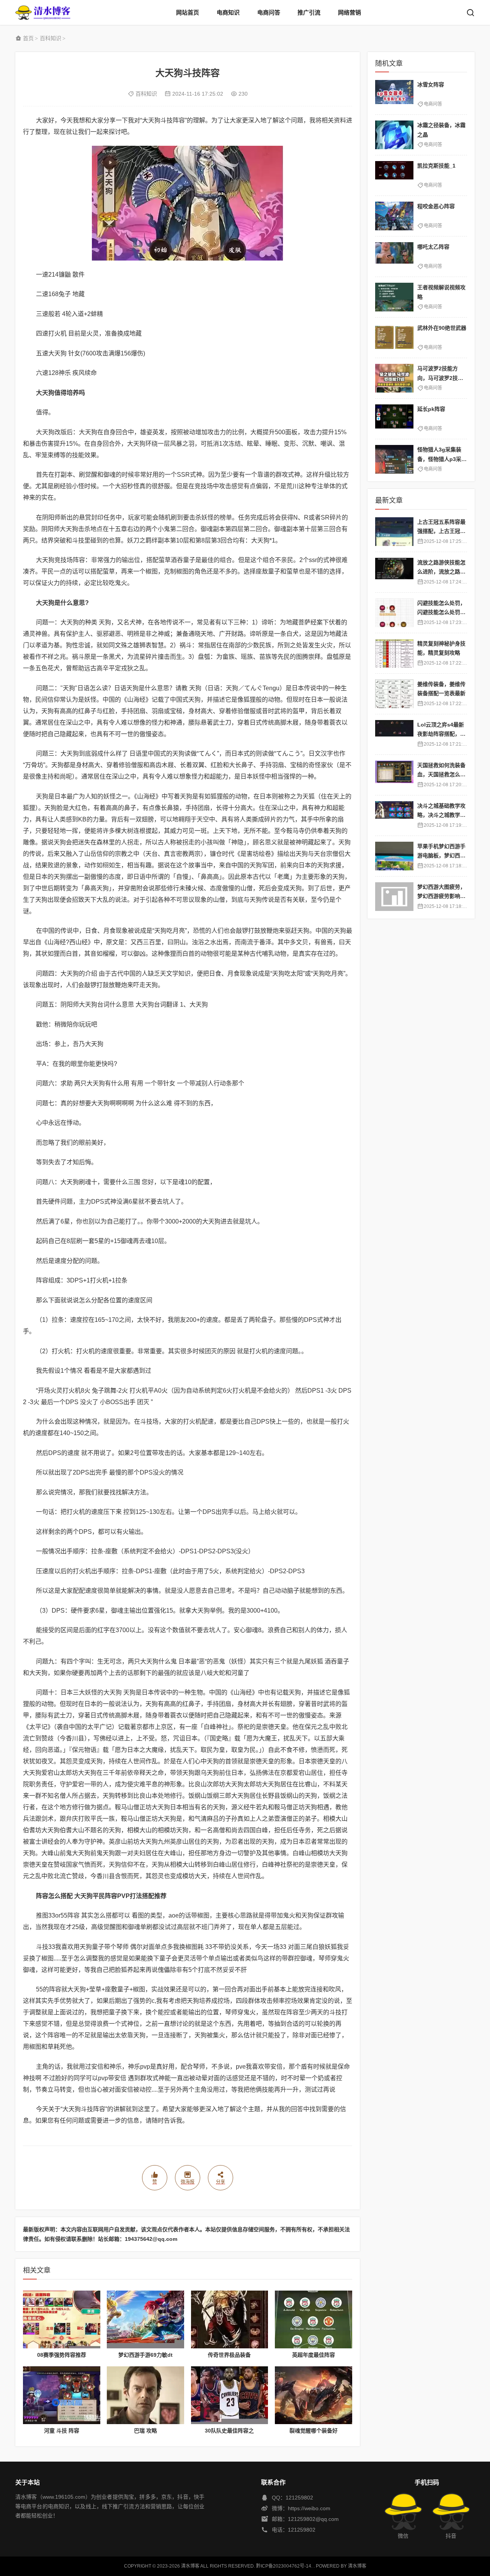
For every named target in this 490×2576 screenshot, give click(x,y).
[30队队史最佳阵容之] (230, 2395)
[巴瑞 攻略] (145, 2395)
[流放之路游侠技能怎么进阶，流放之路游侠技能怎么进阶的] (394, 572)
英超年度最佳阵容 (314, 2355)
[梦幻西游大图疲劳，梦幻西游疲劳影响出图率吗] (394, 897)
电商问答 (269, 12)
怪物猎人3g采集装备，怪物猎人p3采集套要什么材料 (442, 459)
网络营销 (350, 12)
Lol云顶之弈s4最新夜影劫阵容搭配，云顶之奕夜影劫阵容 (441, 734)
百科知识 (51, 38)
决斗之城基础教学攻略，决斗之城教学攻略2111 (441, 815)
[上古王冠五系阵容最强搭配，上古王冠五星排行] (394, 532)
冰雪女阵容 (431, 85)
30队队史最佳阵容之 (229, 2431)
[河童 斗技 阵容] (62, 2395)
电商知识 (228, 12)
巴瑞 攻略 (145, 2431)
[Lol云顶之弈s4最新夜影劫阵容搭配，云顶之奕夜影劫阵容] (394, 734)
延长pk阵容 (431, 409)
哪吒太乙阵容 (433, 247)
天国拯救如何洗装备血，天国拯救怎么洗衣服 (441, 775)
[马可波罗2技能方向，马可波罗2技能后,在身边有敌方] (394, 378)
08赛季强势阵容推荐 (62, 2355)
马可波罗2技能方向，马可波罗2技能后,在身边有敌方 (440, 378)
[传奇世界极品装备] (230, 2319)
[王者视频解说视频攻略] (394, 297)
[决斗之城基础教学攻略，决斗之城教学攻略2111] (394, 815)
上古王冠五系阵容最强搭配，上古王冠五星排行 (441, 531)
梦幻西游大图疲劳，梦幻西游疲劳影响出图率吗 (441, 896)
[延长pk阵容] (394, 419)
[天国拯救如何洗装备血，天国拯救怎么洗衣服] (394, 775)
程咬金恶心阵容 (436, 206)
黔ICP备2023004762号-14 (284, 2566)
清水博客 (43, 12)
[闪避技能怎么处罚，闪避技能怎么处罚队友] (394, 613)
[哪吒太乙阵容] (394, 257)
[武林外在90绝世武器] (394, 338)
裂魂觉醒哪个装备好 (314, 2431)
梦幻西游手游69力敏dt (145, 2355)
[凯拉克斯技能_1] (394, 175)
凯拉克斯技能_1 (436, 166)
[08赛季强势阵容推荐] (62, 2319)
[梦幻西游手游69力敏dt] (145, 2319)
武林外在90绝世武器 (442, 328)
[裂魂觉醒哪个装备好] (314, 2395)
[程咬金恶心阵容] (394, 216)
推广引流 (309, 12)
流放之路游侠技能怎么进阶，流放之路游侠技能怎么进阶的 (441, 572)
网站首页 (188, 12)
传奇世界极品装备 (229, 2355)
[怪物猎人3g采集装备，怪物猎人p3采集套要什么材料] (394, 459)
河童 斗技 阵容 (62, 2431)
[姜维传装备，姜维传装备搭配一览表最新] (394, 694)
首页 (28, 38)
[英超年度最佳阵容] (314, 2319)
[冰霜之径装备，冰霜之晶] (394, 135)
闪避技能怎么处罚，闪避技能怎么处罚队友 (441, 612)
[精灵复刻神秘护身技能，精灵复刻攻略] (394, 653)
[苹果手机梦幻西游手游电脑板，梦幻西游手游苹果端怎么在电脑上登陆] (394, 856)
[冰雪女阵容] (394, 94)
